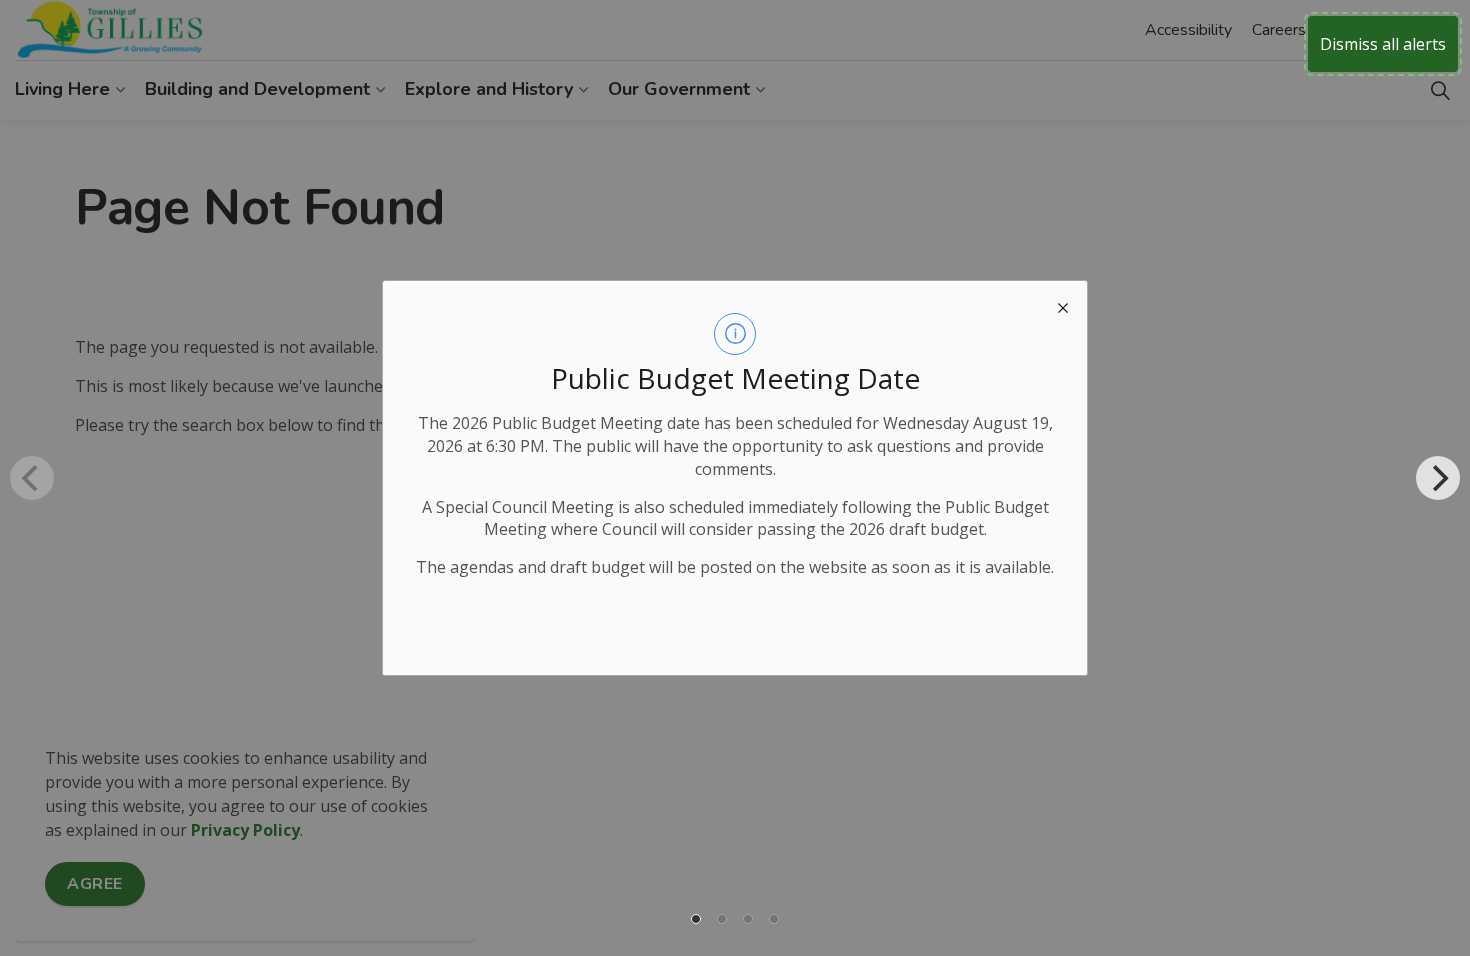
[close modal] (1063, 305)
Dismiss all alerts (1383, 44)
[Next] (1438, 478)
